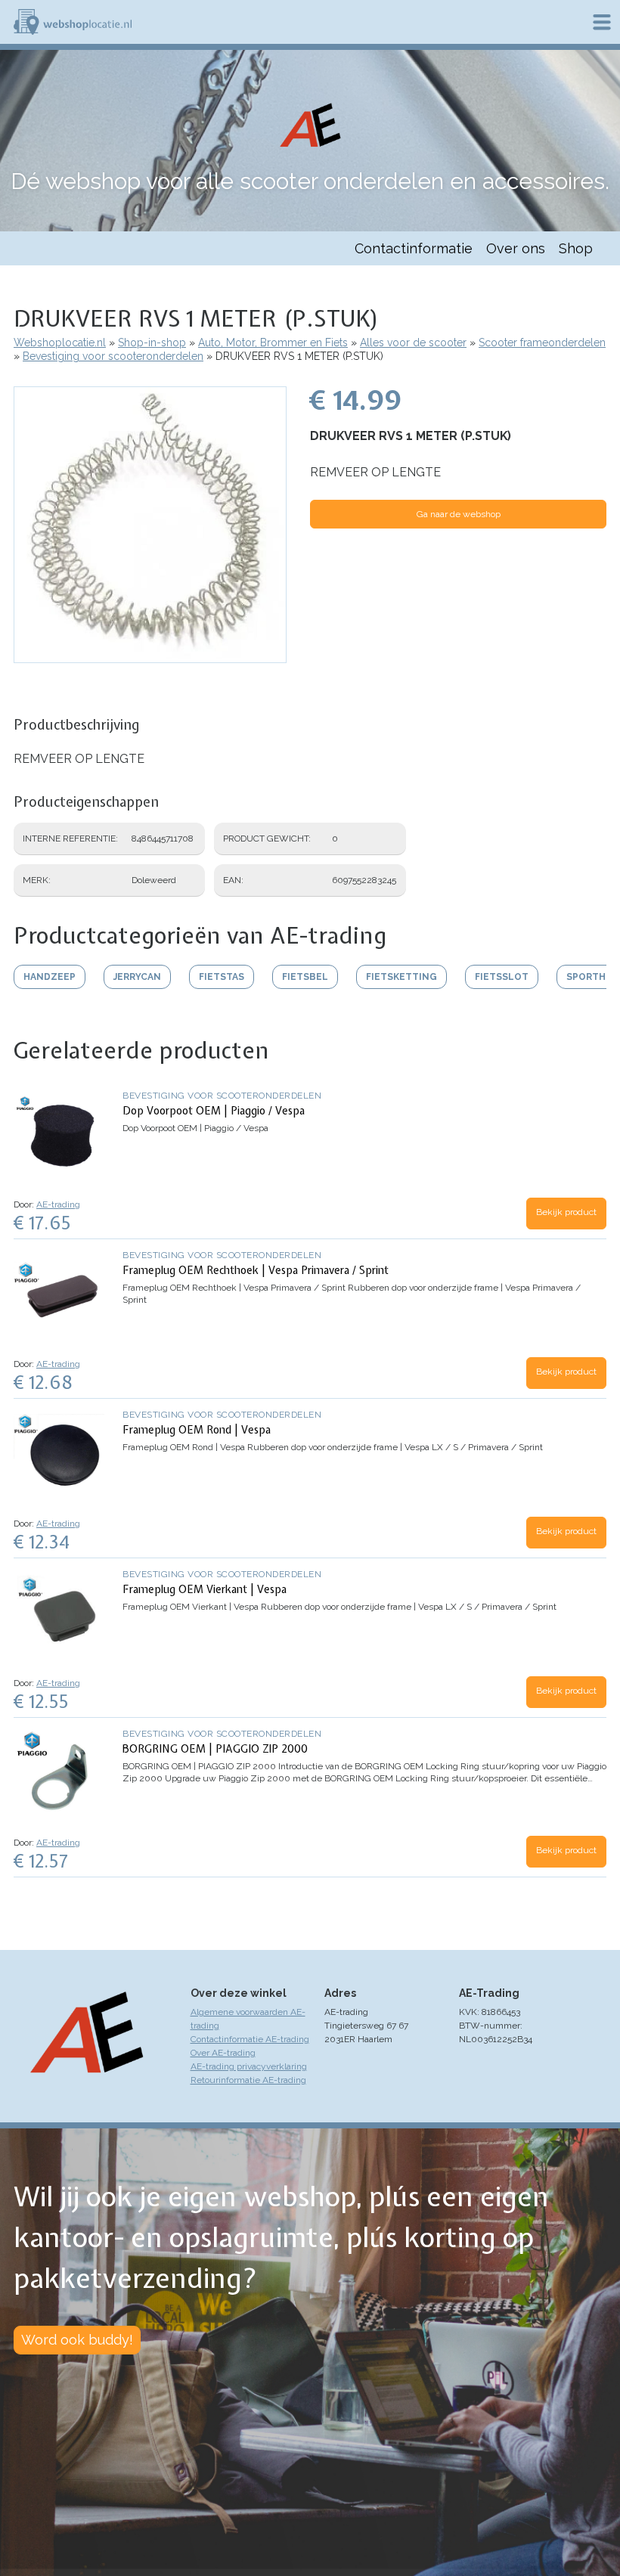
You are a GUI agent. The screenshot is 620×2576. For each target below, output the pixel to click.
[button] (150, 656)
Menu (602, 22)
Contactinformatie (414, 248)
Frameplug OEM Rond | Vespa (197, 1430)
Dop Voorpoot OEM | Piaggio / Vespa (214, 1111)
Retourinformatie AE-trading (248, 2080)
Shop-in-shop (152, 343)
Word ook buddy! (77, 2340)
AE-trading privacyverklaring (249, 2066)
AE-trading (58, 1204)
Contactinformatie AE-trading (250, 2039)
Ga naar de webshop (459, 514)
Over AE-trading (223, 2053)
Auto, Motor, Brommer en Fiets (273, 343)
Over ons (516, 248)
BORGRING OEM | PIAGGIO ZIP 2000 (215, 1749)
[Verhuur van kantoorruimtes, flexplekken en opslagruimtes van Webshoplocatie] (73, 22)
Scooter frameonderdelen (542, 343)
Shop (576, 248)
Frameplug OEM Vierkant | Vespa (205, 1589)
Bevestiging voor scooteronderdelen (113, 356)
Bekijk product (566, 1212)
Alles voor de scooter (413, 343)
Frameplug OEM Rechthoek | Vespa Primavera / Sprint (256, 1270)
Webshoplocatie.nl (60, 343)
